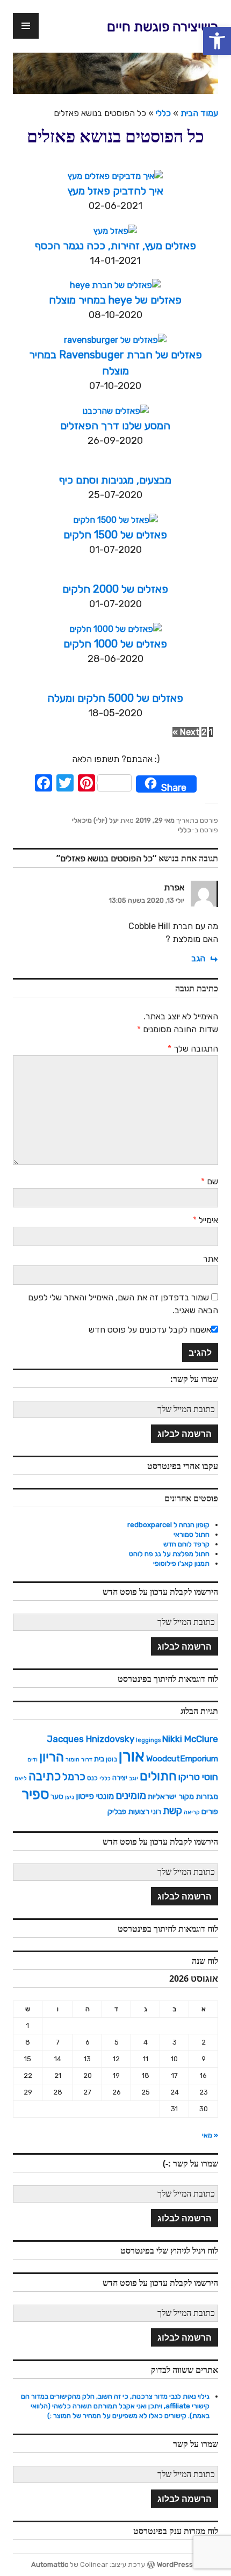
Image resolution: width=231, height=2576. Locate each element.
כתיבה (45, 1776)
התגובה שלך (193, 1049)
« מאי (210, 2135)
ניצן (70, 1797)
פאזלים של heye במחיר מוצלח (115, 300)
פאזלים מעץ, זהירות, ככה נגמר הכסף (115, 246)
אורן (132, 1756)
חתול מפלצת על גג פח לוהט (169, 1554)
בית (99, 1759)
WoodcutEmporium (182, 1759)
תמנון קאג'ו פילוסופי (181, 1563)
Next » (186, 732)
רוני (156, 1811)
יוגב (133, 1778)
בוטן (111, 1759)
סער (57, 1796)
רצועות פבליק (128, 1811)
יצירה (120, 1778)
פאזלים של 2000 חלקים (115, 589)
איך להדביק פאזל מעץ (115, 191)
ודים (33, 1760)
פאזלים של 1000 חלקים (115, 644)
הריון (52, 1757)
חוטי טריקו (198, 1777)
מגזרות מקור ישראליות (183, 1796)
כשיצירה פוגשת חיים (163, 27)
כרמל (74, 1777)
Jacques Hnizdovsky (91, 1739)
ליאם (21, 1778)
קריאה (192, 1812)
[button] (217, 41)
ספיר (35, 1794)
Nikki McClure (190, 1739)
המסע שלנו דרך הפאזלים (115, 426)
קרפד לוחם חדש (186, 1544)
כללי (163, 113)
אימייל (205, 1220)
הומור (73, 1760)
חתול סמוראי (192, 1534)
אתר (211, 1259)
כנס (92, 1778)
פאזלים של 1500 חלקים (115, 535)
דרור (87, 1760)
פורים (210, 1811)
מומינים (131, 1795)
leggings (148, 1740)
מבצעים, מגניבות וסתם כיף (115, 480)
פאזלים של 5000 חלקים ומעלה (115, 698)
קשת (172, 1811)
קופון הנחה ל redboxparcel (168, 1525)
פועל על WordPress (187, 2564)
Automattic (50, 2564)
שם (210, 1181)
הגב (198, 958)
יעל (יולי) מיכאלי (95, 820)
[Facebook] (44, 784)
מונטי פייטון (95, 1796)
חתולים (158, 1776)
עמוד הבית (199, 113)
